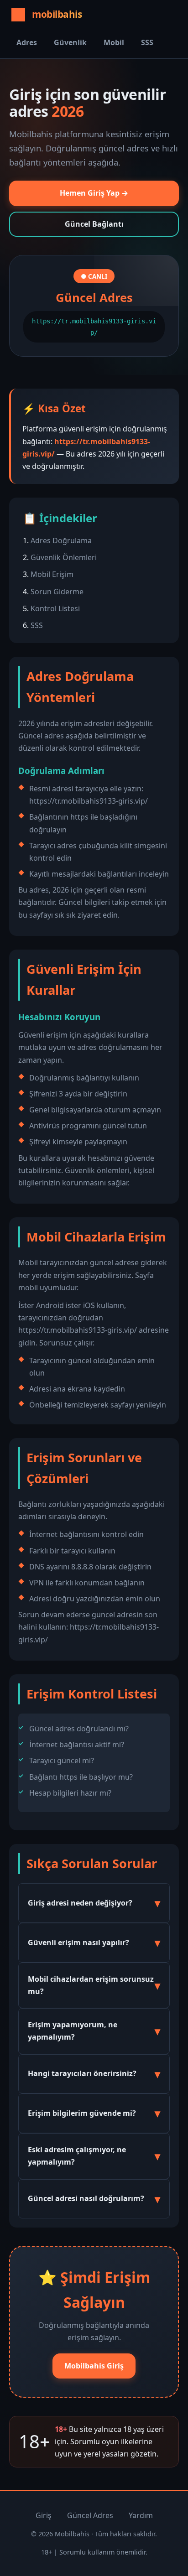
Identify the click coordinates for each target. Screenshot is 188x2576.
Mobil (114, 42)
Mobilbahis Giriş (94, 2366)
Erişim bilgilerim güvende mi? (82, 2113)
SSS (147, 42)
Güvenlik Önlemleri (64, 557)
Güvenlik (70, 42)
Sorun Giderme (57, 592)
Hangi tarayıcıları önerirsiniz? (82, 2073)
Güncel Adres (90, 2515)
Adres (27, 42)
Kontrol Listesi (55, 608)
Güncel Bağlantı (94, 224)
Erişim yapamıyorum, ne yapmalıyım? (73, 2031)
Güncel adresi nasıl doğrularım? (86, 2198)
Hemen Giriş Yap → (94, 193)
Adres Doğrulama (61, 540)
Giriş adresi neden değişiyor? (80, 1903)
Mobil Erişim (52, 574)
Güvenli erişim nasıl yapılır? (78, 1942)
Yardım (141, 2515)
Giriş (44, 2515)
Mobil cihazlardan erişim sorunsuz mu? (91, 1985)
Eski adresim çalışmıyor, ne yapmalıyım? (77, 2156)
